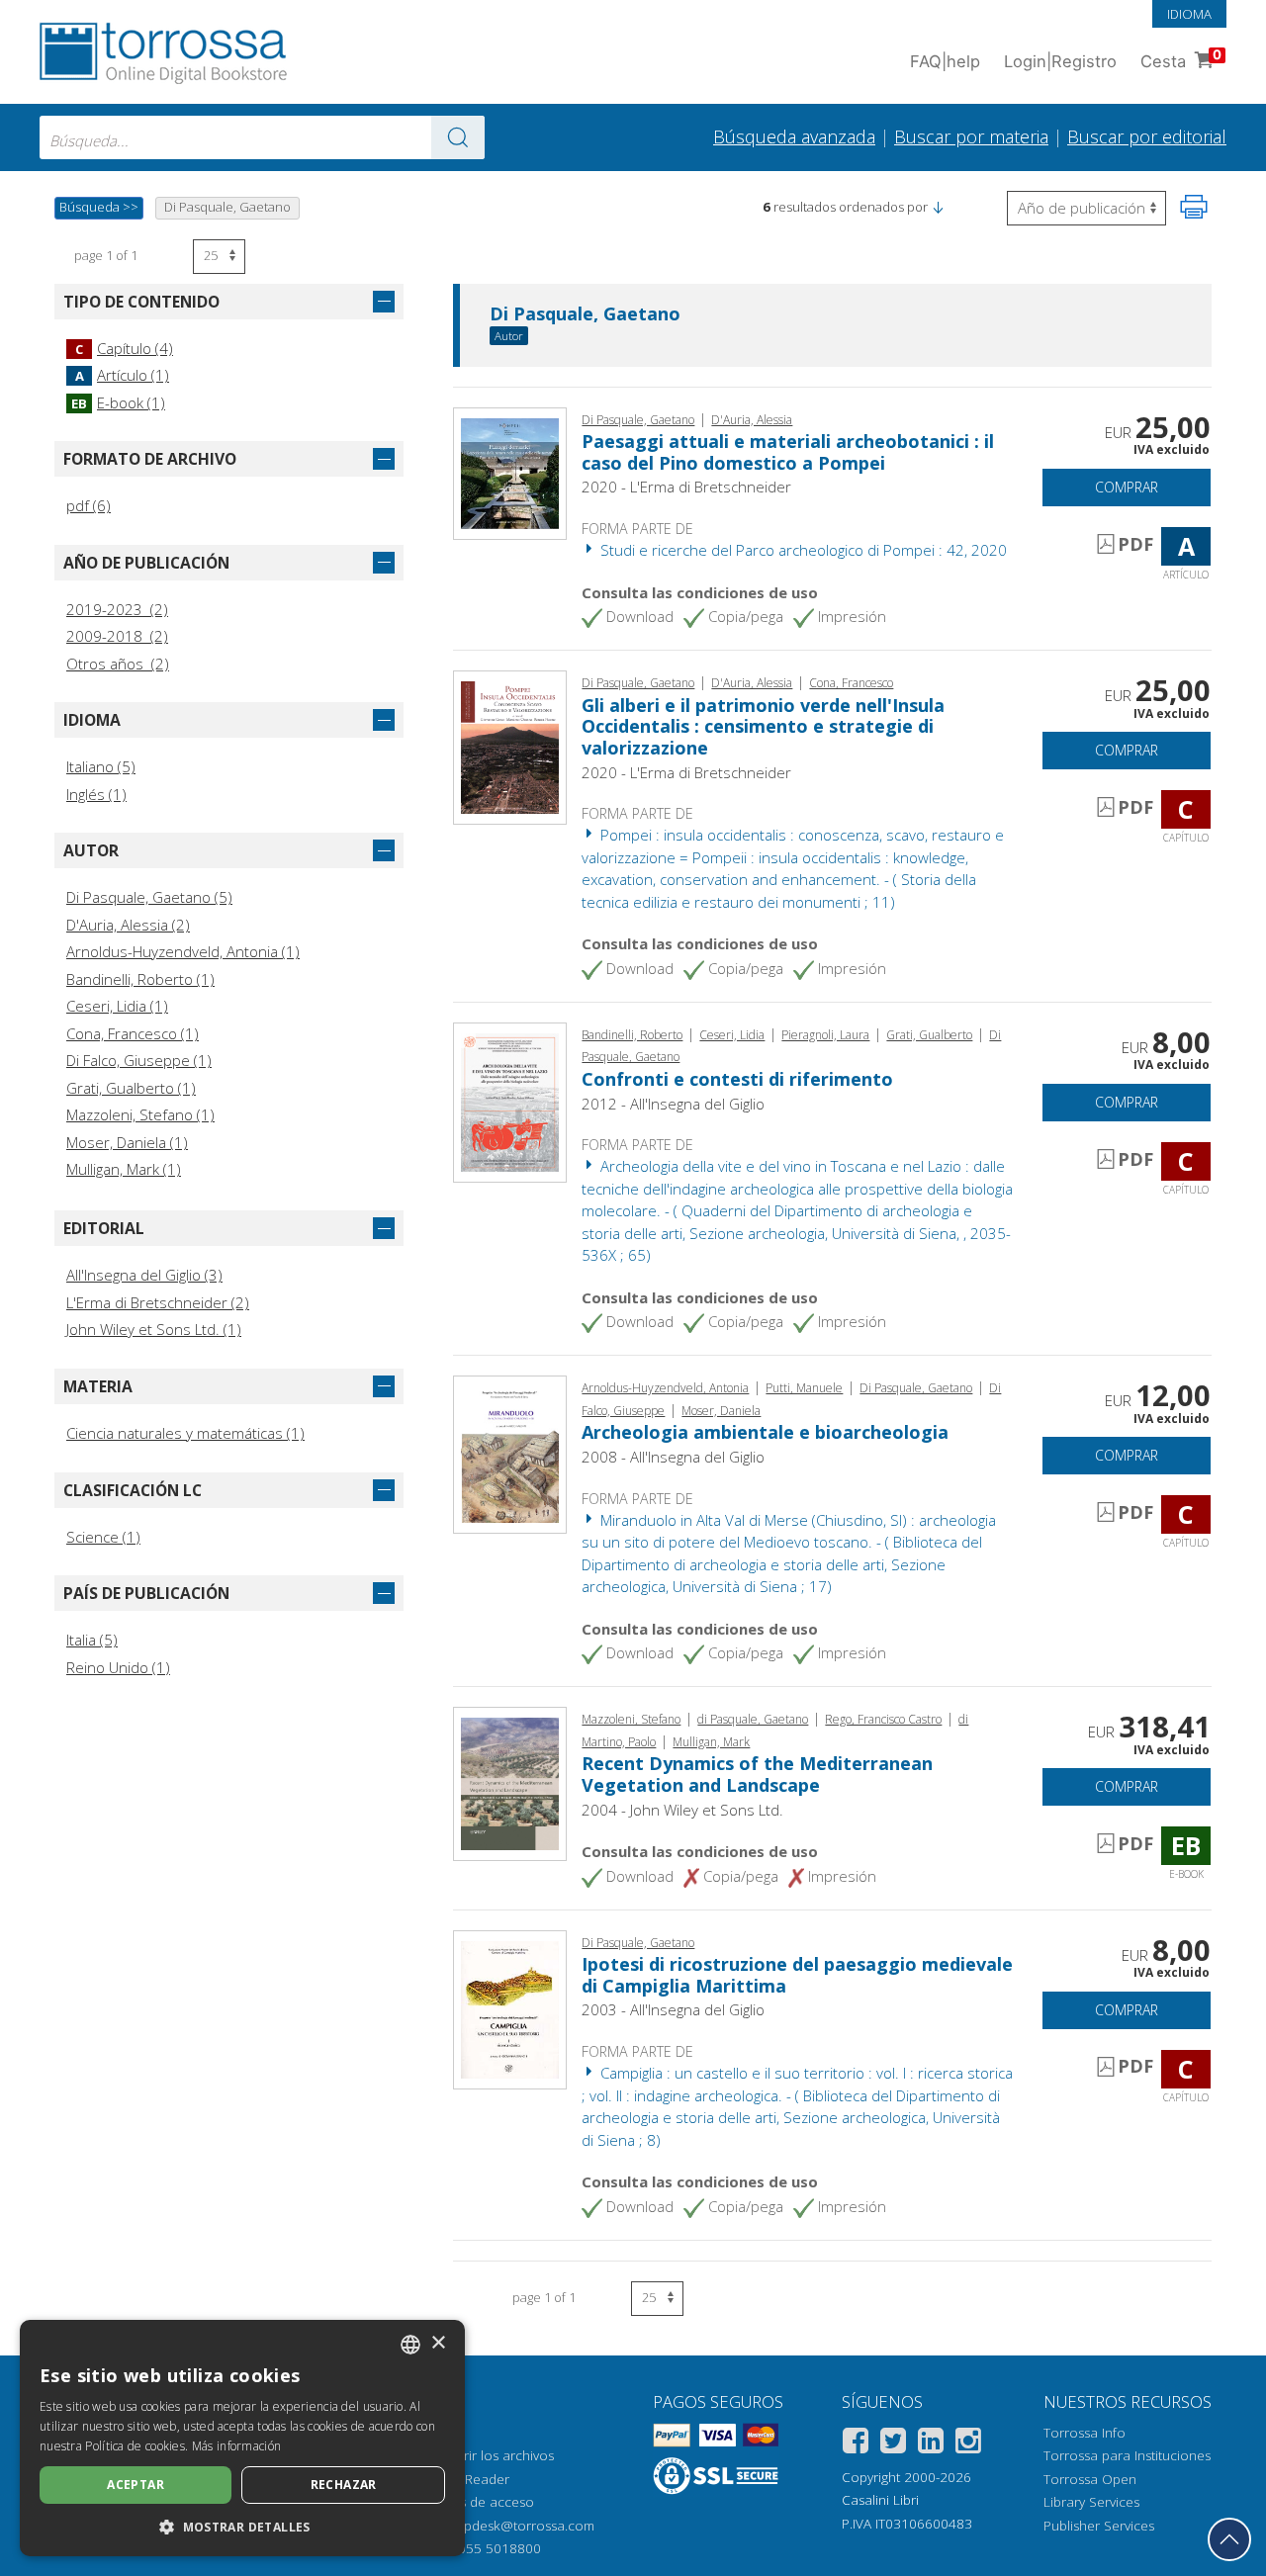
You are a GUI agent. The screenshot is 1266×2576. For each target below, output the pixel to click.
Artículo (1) (122, 375)
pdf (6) (89, 505)
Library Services (1091, 2502)
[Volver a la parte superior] (1229, 2539)
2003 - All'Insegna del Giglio (673, 2009)
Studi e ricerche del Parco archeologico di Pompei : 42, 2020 (802, 550)
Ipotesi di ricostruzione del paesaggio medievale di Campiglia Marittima (797, 1975)
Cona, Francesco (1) (133, 1033)
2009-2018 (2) (117, 636)
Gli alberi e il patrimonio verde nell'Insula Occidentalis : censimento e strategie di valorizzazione (763, 726)
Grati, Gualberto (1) (131, 1088)
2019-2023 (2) (117, 609)
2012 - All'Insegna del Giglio (673, 1104)
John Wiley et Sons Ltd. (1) (154, 1329)
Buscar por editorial (1147, 136)
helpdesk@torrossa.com (520, 2526)
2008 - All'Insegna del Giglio (673, 1457)
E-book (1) (118, 402)
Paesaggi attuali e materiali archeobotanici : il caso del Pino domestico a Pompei (788, 452)
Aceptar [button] (136, 2485)
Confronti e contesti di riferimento (737, 1079)
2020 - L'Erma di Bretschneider (686, 487)
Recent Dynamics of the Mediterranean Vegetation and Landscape (757, 1774)
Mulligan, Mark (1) (124, 1169)
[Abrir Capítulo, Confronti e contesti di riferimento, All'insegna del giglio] (510, 1101)
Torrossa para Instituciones (1127, 2455)
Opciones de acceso (470, 2502)
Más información (237, 2446)
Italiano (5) (101, 766)
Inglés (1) (96, 794)
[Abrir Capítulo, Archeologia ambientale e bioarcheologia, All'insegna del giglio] (510, 1453)
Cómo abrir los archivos (480, 2455)
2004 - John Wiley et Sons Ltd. (682, 1810)
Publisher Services (1099, 2526)
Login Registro (1060, 61)
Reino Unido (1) (118, 1667)
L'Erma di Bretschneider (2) (158, 1302)
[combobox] (262, 137)
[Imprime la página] (1194, 207)
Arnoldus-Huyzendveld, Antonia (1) (183, 951)
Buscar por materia (971, 136)
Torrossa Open (1090, 2479)
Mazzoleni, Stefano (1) (140, 1114)
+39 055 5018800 (486, 2548)
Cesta (1181, 59)
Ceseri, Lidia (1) (117, 1006)
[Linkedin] (931, 2444)
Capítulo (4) (124, 348)
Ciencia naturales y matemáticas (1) (185, 1433)
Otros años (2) (118, 664)
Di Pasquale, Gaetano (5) (149, 897)
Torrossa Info (1085, 2433)
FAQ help (945, 61)
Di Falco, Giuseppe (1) (139, 1060)
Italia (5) (92, 1640)
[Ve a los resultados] (458, 137)
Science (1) (103, 1537)
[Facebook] (856, 2444)
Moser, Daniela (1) (127, 1142)
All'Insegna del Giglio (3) (144, 1275)
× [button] (438, 2343)
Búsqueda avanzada (794, 136)
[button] (938, 207)
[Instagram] (968, 2444)
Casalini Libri (880, 2500)
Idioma (1189, 14)
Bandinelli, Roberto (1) (140, 979)
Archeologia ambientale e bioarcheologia (765, 1432)
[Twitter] (893, 2444)
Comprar (1127, 487)
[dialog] (242, 2438)
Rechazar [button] (344, 2485)
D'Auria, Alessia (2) (128, 925)
